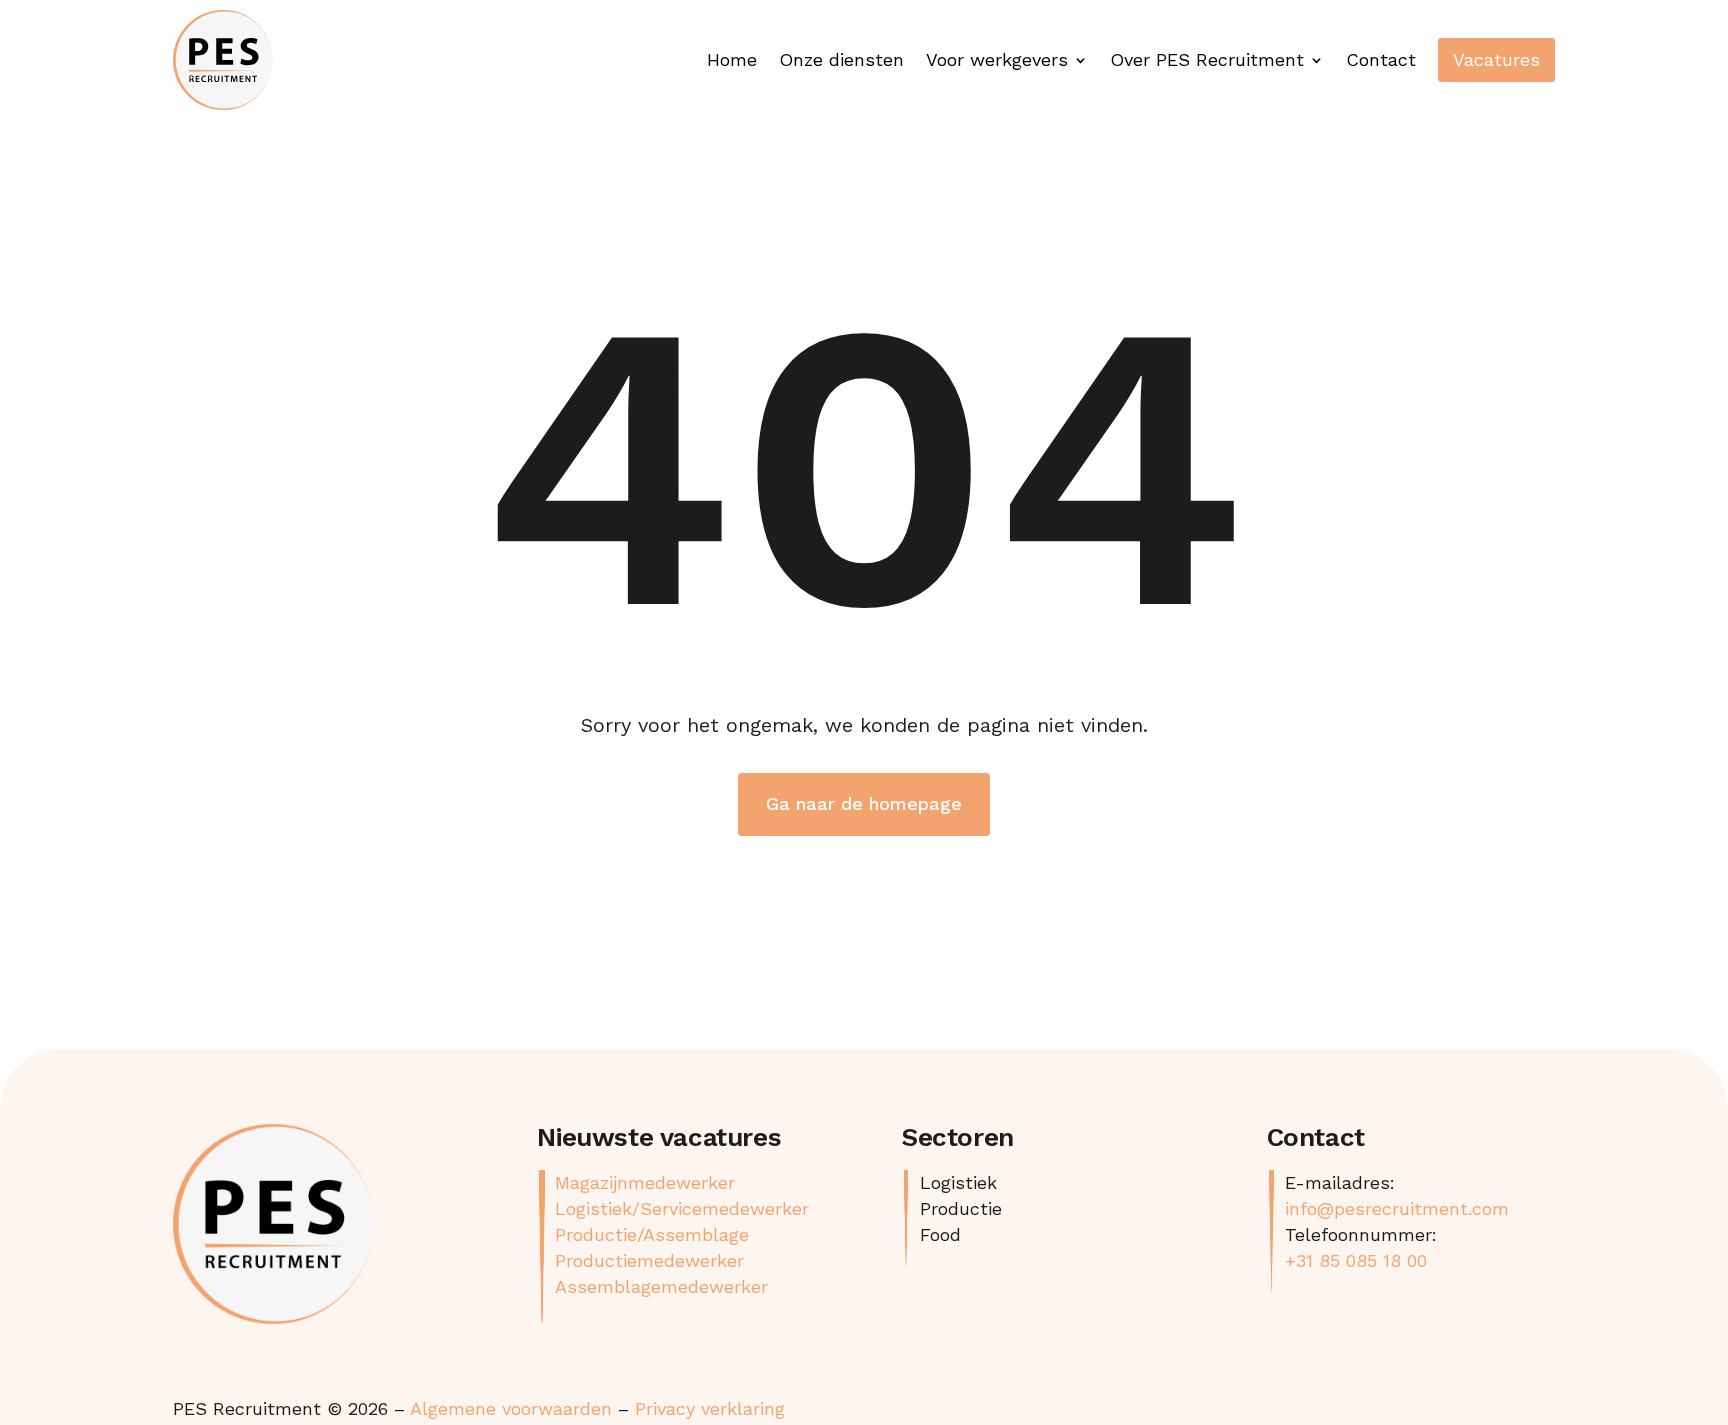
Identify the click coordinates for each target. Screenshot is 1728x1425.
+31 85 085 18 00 (1356, 1260)
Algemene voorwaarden (511, 1408)
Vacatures (1496, 59)
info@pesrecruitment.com (1397, 1208)
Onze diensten (841, 59)
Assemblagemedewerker (661, 1286)
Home (732, 59)
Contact (1381, 59)
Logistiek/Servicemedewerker (682, 1208)
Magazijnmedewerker (645, 1182)
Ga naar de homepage (864, 803)
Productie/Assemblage (652, 1234)
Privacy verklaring (710, 1408)
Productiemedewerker (649, 1260)
